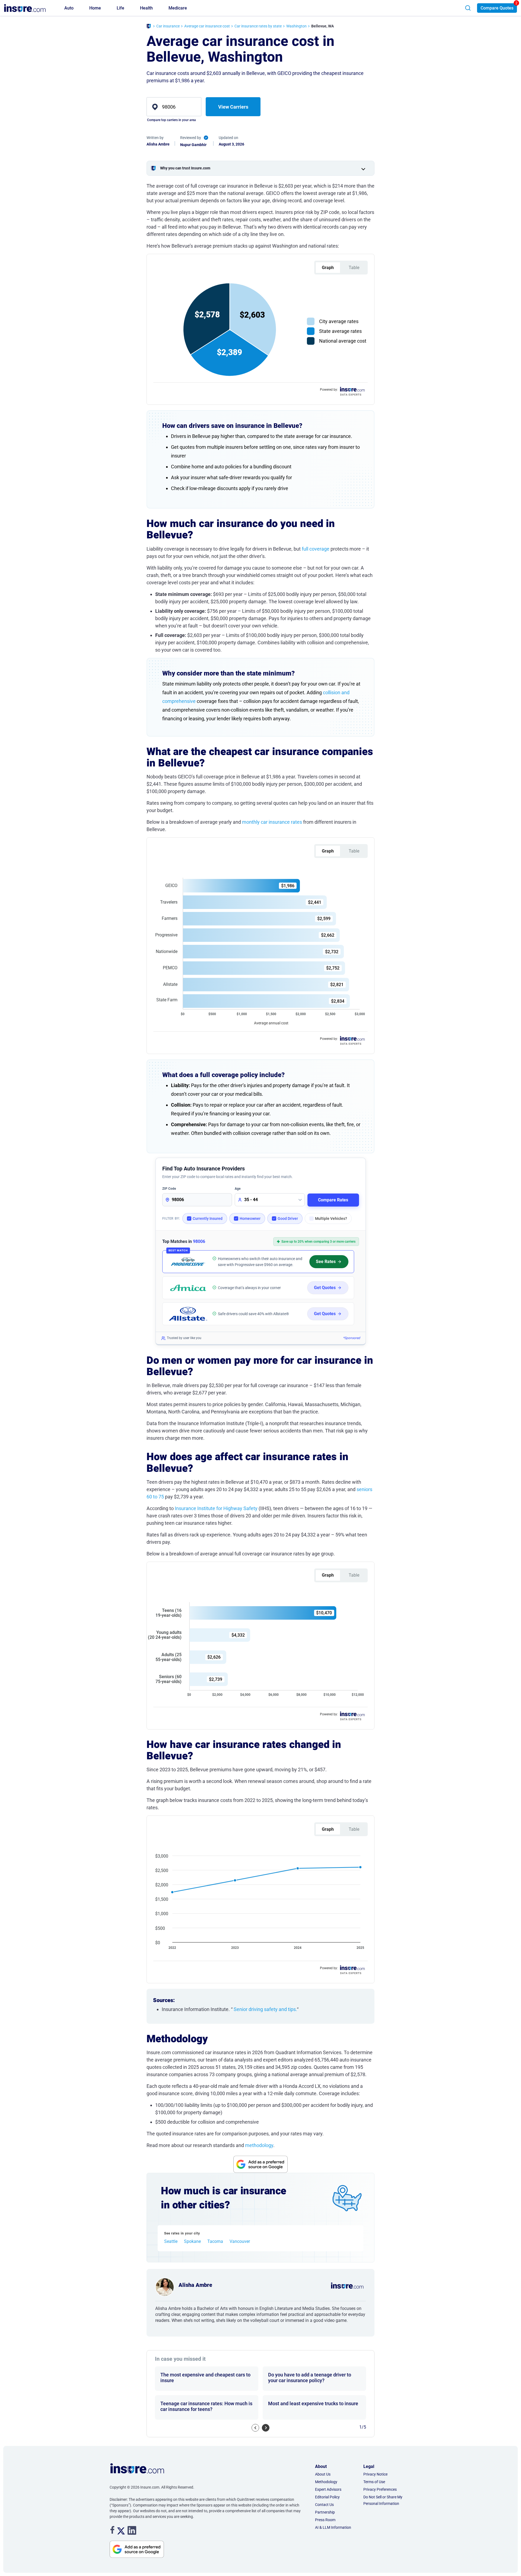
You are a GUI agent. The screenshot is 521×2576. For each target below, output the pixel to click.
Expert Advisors (328, 2489)
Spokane (192, 2242)
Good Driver (288, 1218)
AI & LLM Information (333, 2527)
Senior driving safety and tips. (265, 2009)
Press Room (325, 2520)
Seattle (171, 2242)
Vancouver (240, 2242)
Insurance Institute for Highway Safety (216, 1508)
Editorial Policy (327, 2497)
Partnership (325, 2512)
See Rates (326, 1262)
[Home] (149, 27)
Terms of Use (374, 2482)
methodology (259, 2145)
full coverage (316, 549)
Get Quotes (325, 1288)
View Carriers (233, 107)
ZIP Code (169, 1189)
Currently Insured (208, 1218)
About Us (323, 2474)
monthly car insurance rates (272, 822)
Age (238, 1189)
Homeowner (250, 1218)
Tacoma (215, 2242)
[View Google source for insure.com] (260, 2164)
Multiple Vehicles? (331, 1218)
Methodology (326, 2482)
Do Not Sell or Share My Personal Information (383, 2500)
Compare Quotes (497, 8)
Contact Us (324, 2505)
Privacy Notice (375, 2474)
